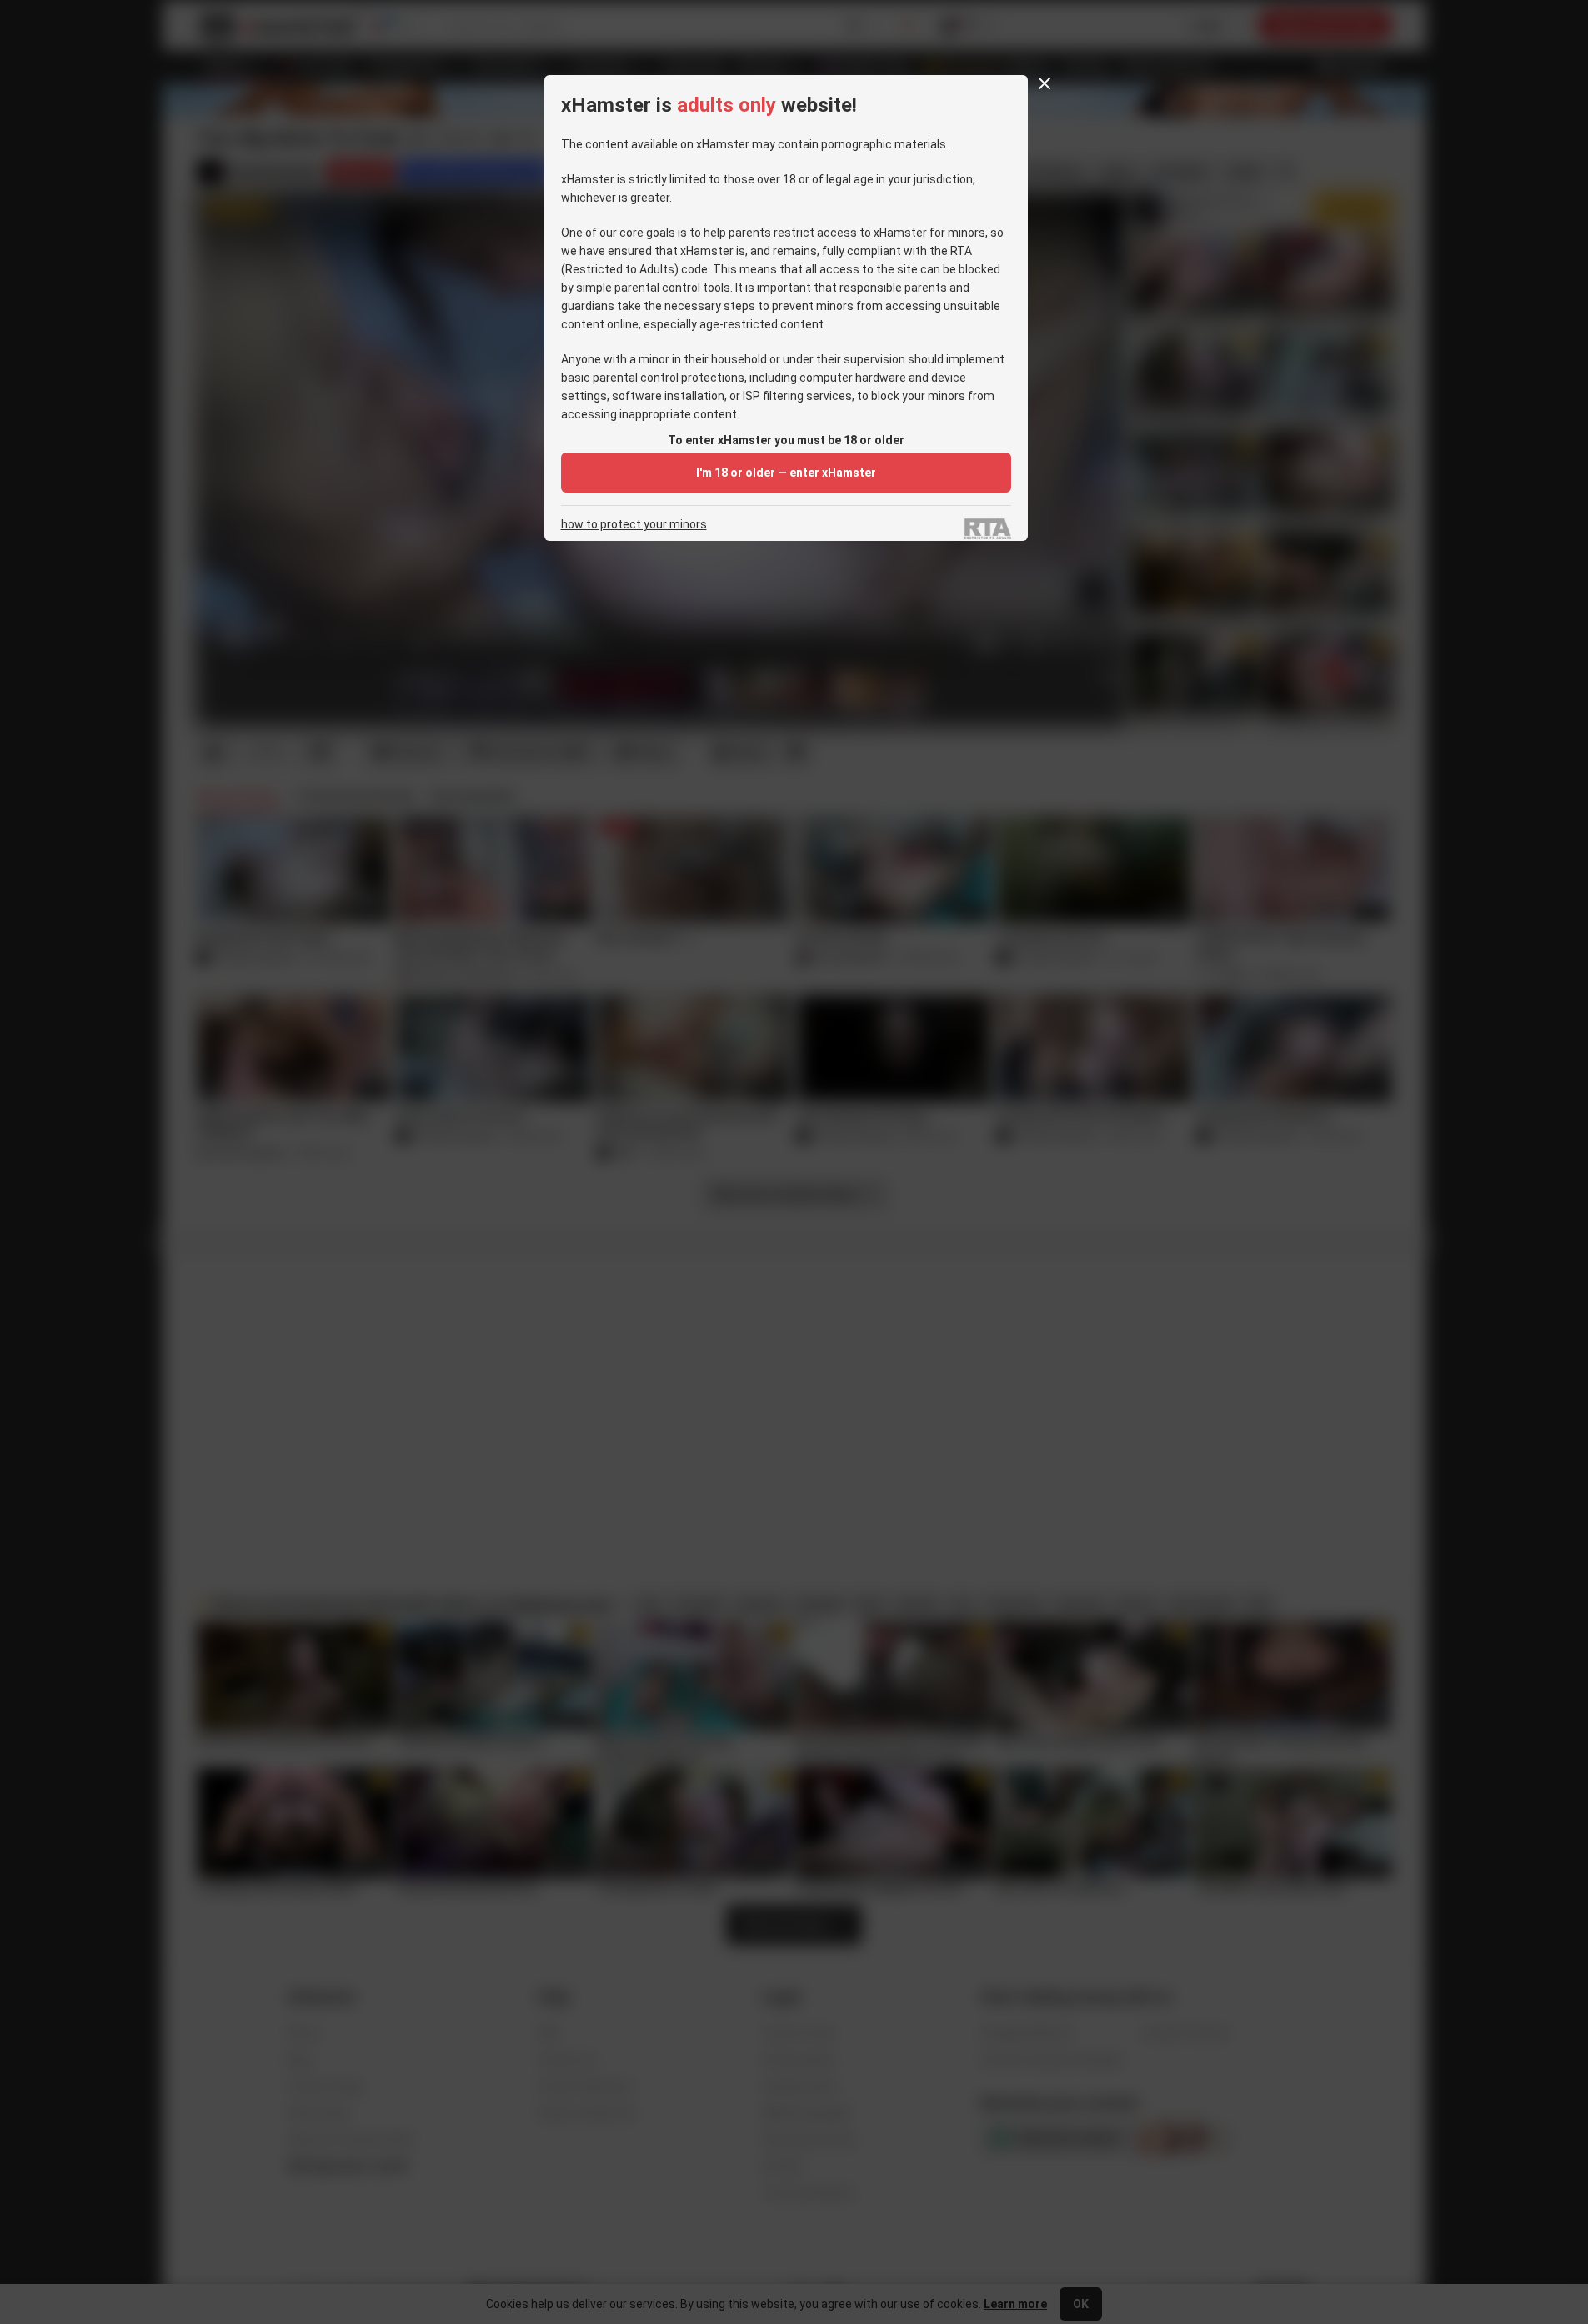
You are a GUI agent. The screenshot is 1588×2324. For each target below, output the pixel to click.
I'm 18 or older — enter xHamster (786, 473)
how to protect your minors (634, 525)
